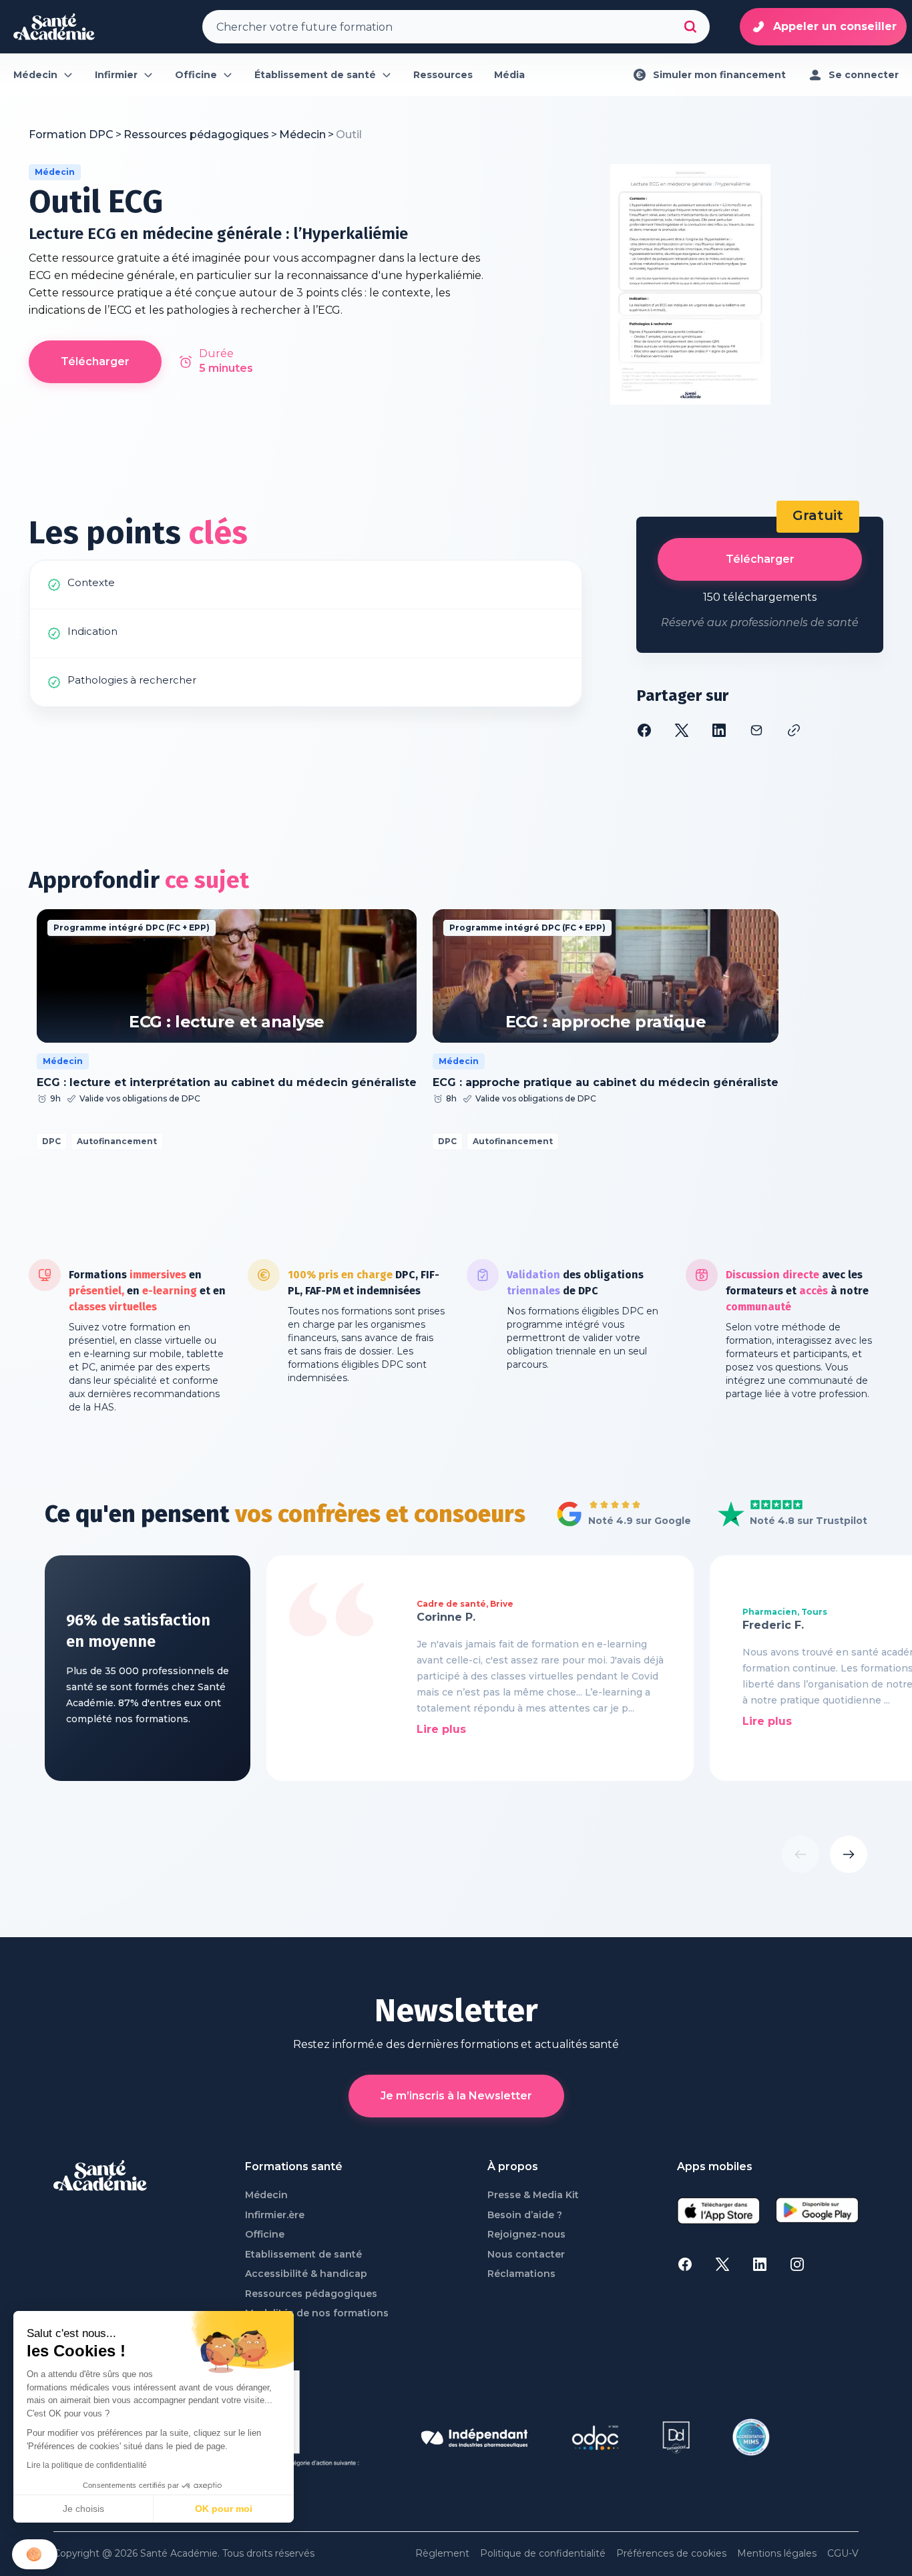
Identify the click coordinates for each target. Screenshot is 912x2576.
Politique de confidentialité (543, 2554)
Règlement (442, 2554)
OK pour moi (224, 2509)
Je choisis (83, 2509)
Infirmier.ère (275, 2215)
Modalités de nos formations (317, 2313)
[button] (35, 2554)
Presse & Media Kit (533, 2195)
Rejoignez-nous (526, 2235)
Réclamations (521, 2274)
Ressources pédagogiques (311, 2294)
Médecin (266, 2195)
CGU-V (843, 2554)
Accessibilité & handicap (306, 2274)
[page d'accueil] (54, 27)
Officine (265, 2235)
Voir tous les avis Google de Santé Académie (620, 1515)
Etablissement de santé (303, 2255)
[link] (349, 135)
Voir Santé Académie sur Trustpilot (782, 1515)
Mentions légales (777, 2554)
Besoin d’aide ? (525, 2215)
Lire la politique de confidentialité (87, 2465)
